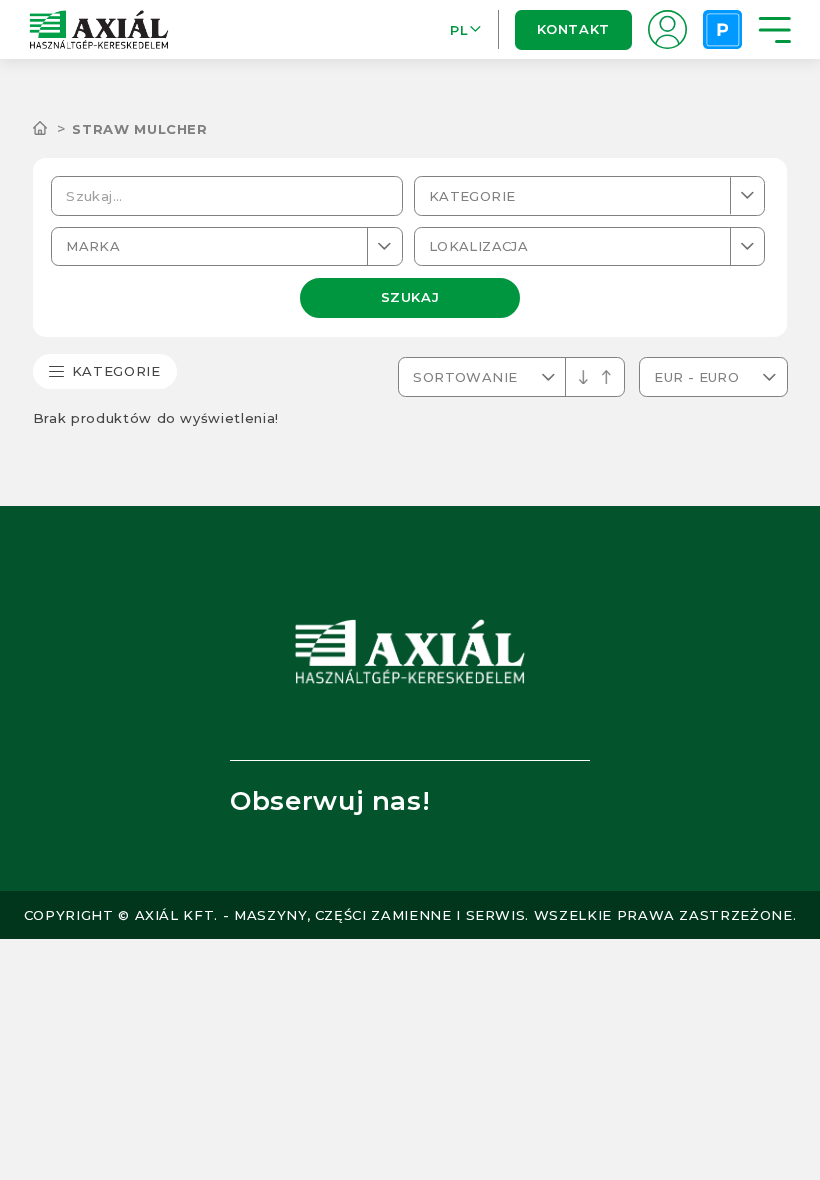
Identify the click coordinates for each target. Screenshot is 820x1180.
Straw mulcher (139, 129)
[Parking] (722, 29)
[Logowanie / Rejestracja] (667, 29)
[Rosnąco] (583, 377)
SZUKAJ (410, 297)
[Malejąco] (606, 377)
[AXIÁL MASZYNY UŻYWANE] (53, 129)
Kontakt (573, 29)
